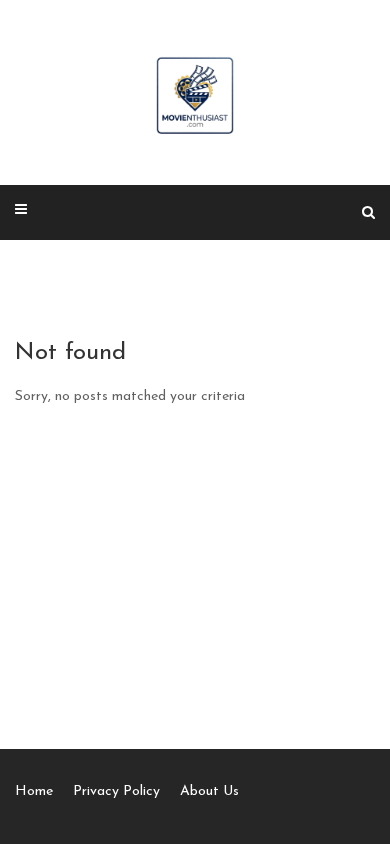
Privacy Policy (116, 791)
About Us (209, 791)
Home (34, 791)
